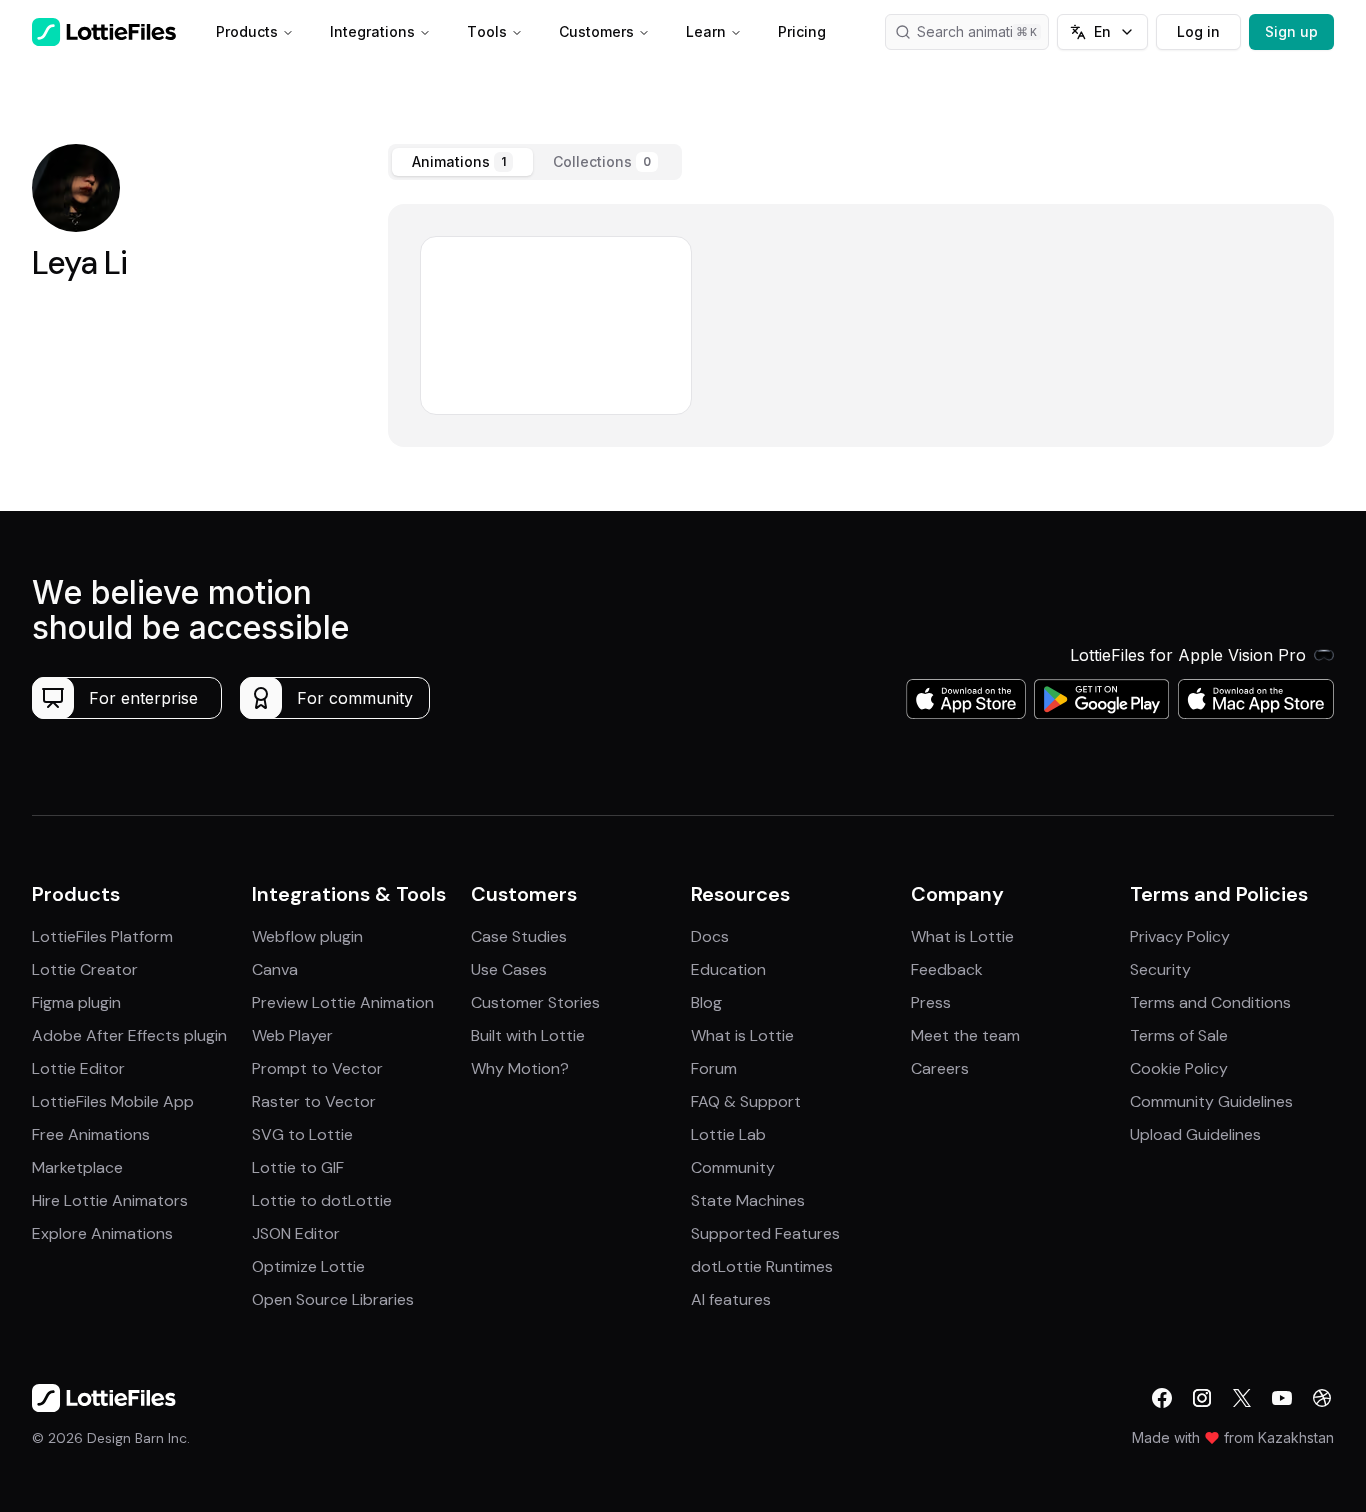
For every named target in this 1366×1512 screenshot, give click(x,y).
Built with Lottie (528, 1035)
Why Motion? (520, 1068)
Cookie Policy (1179, 1068)
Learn (706, 31)
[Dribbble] (1322, 1398)
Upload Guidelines (1195, 1134)
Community (733, 1167)
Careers (940, 1068)
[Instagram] (1202, 1398)
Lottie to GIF (298, 1167)
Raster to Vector (314, 1101)
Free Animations (91, 1134)
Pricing (802, 31)
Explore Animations (102, 1233)
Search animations (977, 31)
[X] (1242, 1398)
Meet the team (965, 1035)
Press (931, 1002)
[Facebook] (1162, 1398)
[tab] (462, 162)
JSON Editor (296, 1233)
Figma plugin (76, 1002)
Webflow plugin (307, 936)
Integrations (372, 31)
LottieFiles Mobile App (113, 1101)
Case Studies (519, 936)
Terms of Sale (1179, 1035)
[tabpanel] (861, 325)
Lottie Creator (85, 969)
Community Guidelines (1211, 1101)
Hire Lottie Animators (110, 1200)
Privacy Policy (1180, 936)
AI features (731, 1299)
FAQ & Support (746, 1101)
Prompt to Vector (317, 1068)
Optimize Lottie (308, 1266)
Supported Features (765, 1233)
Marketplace (77, 1167)
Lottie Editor (78, 1068)
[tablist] (535, 162)
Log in (1198, 31)
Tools (487, 31)
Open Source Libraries (333, 1299)
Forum (714, 1068)
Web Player (292, 1035)
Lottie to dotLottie (322, 1200)
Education (728, 969)
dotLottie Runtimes (762, 1266)
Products (247, 31)
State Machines (748, 1200)
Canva (275, 969)
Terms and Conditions (1210, 1002)
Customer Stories (535, 1002)
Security (1160, 969)
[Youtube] (1282, 1398)
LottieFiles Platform (102, 936)
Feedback (947, 969)
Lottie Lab (728, 1134)
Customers (596, 31)
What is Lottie (742, 1035)
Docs (710, 936)
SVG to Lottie (302, 1134)
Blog (706, 1002)
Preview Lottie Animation (343, 1002)
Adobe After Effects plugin (129, 1035)
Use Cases (509, 969)
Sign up (1291, 31)
